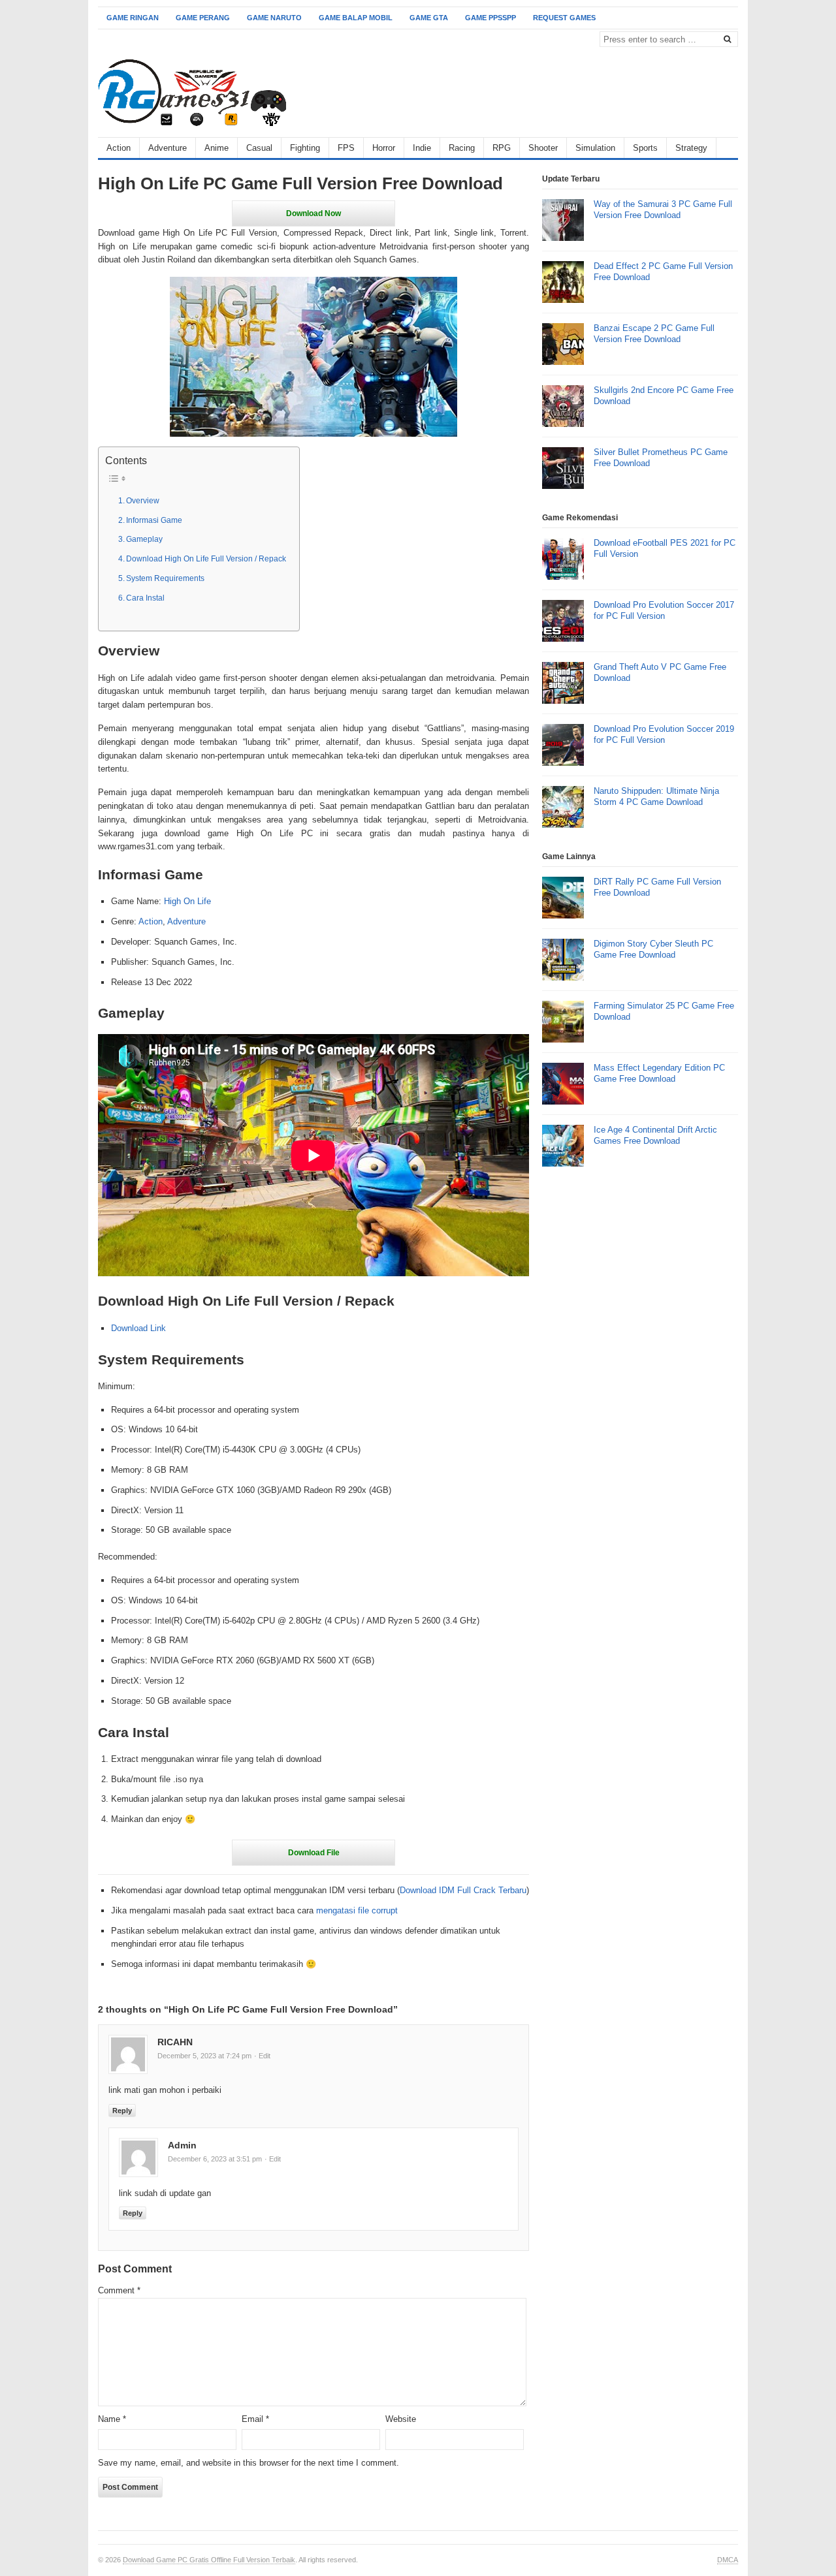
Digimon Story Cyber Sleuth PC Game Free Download (653, 949)
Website (401, 2419)
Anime (217, 148)
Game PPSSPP (490, 18)
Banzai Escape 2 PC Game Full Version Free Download (654, 334)
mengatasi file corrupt (357, 1910)
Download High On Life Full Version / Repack (206, 558)
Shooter (543, 148)
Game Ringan (133, 18)
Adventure (168, 148)
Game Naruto (274, 18)
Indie (422, 148)
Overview (143, 500)
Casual (259, 148)
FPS (346, 148)
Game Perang (203, 18)
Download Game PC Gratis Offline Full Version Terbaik (209, 2560)
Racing (462, 148)
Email (255, 2419)
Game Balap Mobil (356, 18)
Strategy (691, 148)
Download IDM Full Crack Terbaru (463, 1890)
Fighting (305, 148)
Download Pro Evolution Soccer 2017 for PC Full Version (664, 610)
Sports (645, 148)
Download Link (138, 1328)
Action (119, 148)
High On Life (187, 901)
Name (112, 2419)
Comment (119, 2290)
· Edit (262, 2056)
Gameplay (144, 539)
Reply (122, 2111)
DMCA (728, 2560)
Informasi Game (154, 520)
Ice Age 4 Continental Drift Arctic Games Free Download (655, 1135)
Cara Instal (145, 598)
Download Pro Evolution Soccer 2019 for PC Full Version (664, 734)
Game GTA (429, 18)
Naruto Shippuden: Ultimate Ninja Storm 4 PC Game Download (656, 796)
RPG (502, 148)
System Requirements (165, 578)
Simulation (595, 148)
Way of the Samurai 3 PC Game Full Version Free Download (663, 210)
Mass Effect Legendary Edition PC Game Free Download (659, 1073)
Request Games (564, 18)
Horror (384, 148)
